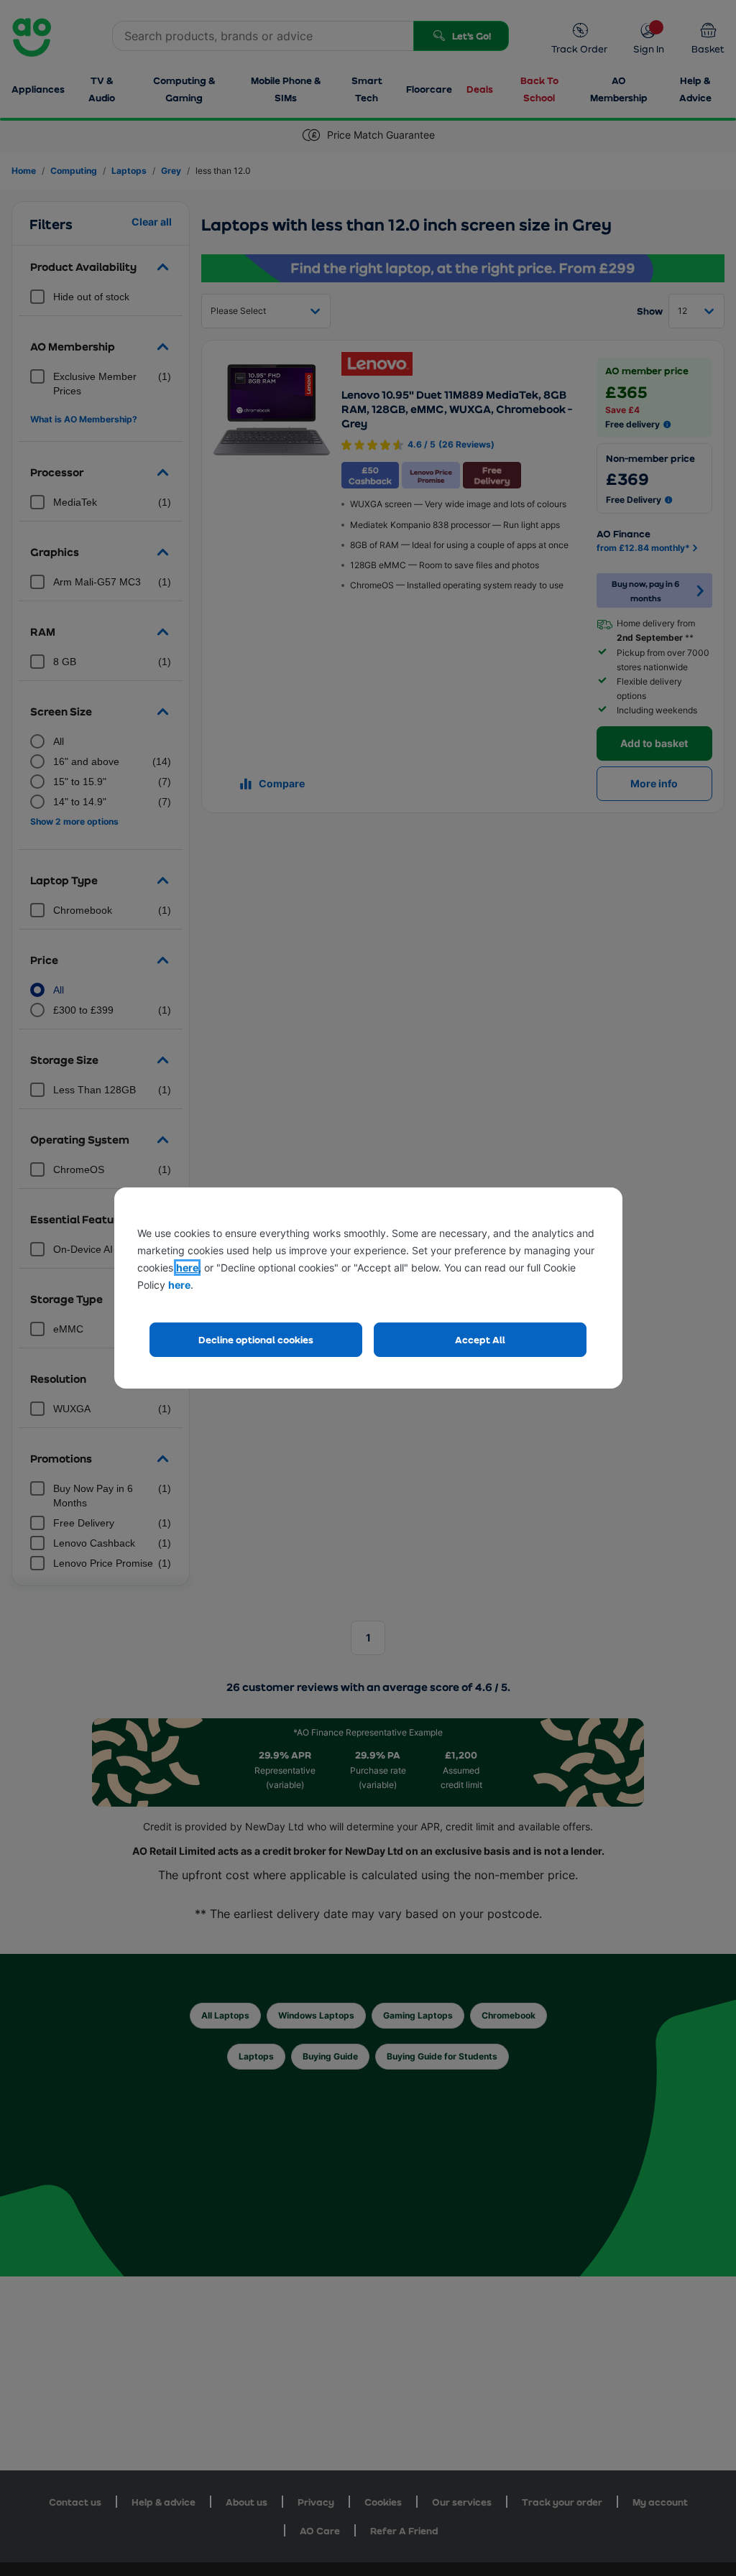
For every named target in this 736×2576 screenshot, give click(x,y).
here (187, 1268)
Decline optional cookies (256, 1339)
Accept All (480, 1339)
